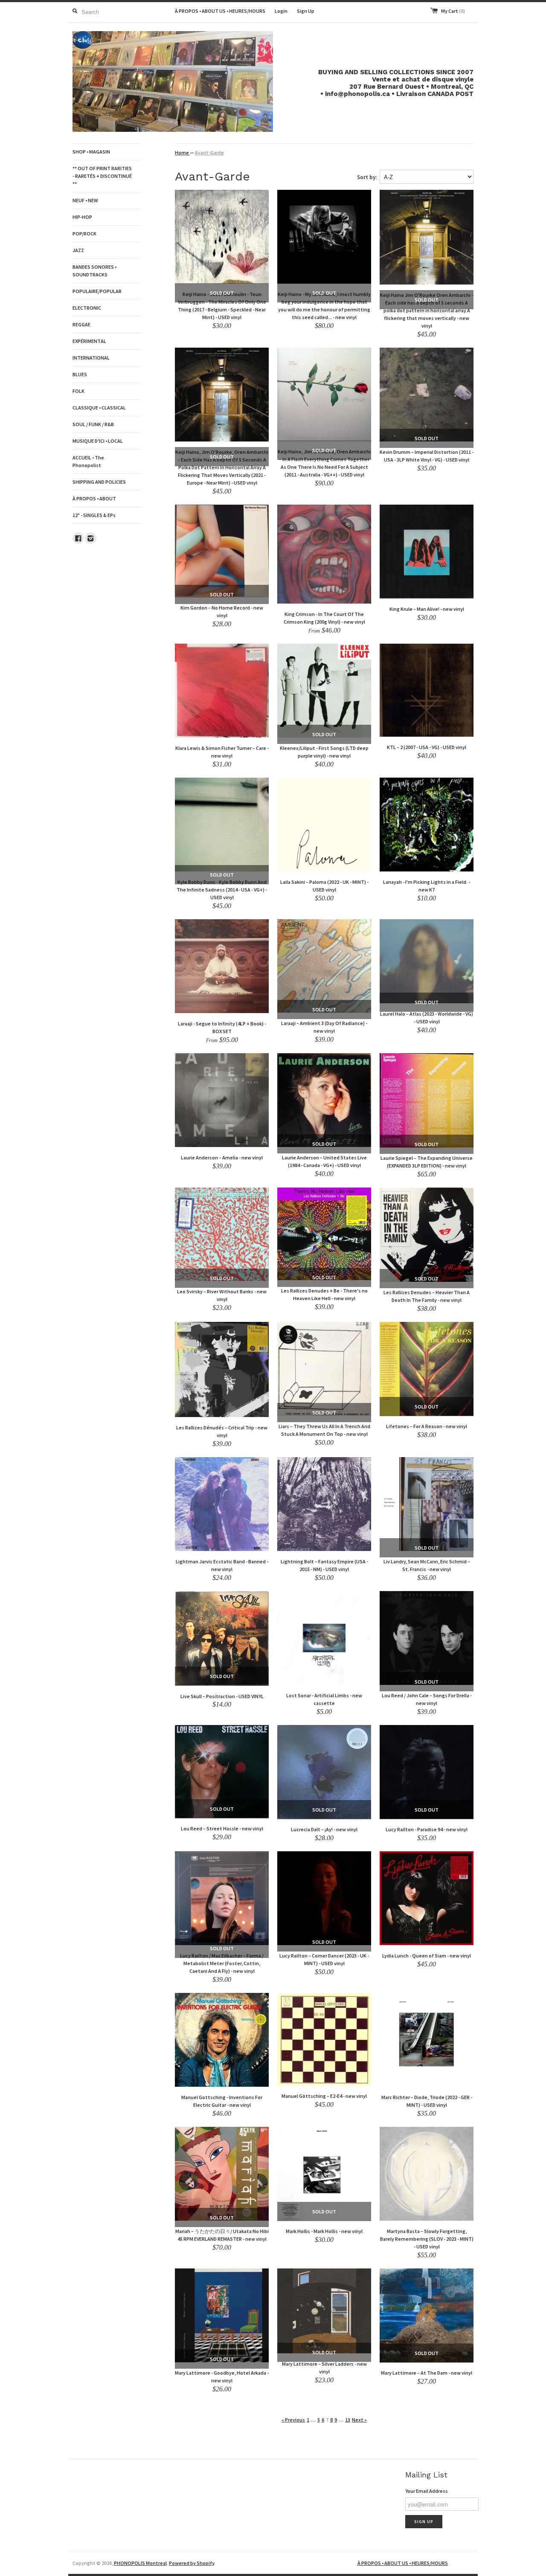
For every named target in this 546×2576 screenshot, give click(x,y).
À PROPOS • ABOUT (94, 498)
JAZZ (78, 250)
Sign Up (306, 11)
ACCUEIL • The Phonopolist (88, 461)
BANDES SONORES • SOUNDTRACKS (94, 271)
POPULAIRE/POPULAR (97, 291)
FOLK (78, 391)
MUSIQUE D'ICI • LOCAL (98, 441)
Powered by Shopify (192, 2563)
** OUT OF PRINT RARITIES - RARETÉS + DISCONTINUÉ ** (102, 176)
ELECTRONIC (87, 308)
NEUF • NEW (85, 200)
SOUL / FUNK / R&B (93, 424)
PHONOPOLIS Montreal (140, 2563)
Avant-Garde (209, 152)
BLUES (80, 374)
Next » (359, 2420)
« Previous (293, 2420)
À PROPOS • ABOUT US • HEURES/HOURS (220, 11)
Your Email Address (427, 2491)
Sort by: (367, 177)
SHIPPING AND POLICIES (99, 482)
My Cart (453, 11)
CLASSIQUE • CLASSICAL (99, 408)
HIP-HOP (82, 217)
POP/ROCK (84, 234)
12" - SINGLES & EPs (94, 515)
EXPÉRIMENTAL (89, 341)
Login (281, 11)
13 (348, 2420)
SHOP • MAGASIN (91, 152)
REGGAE (81, 324)
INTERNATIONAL (91, 358)
